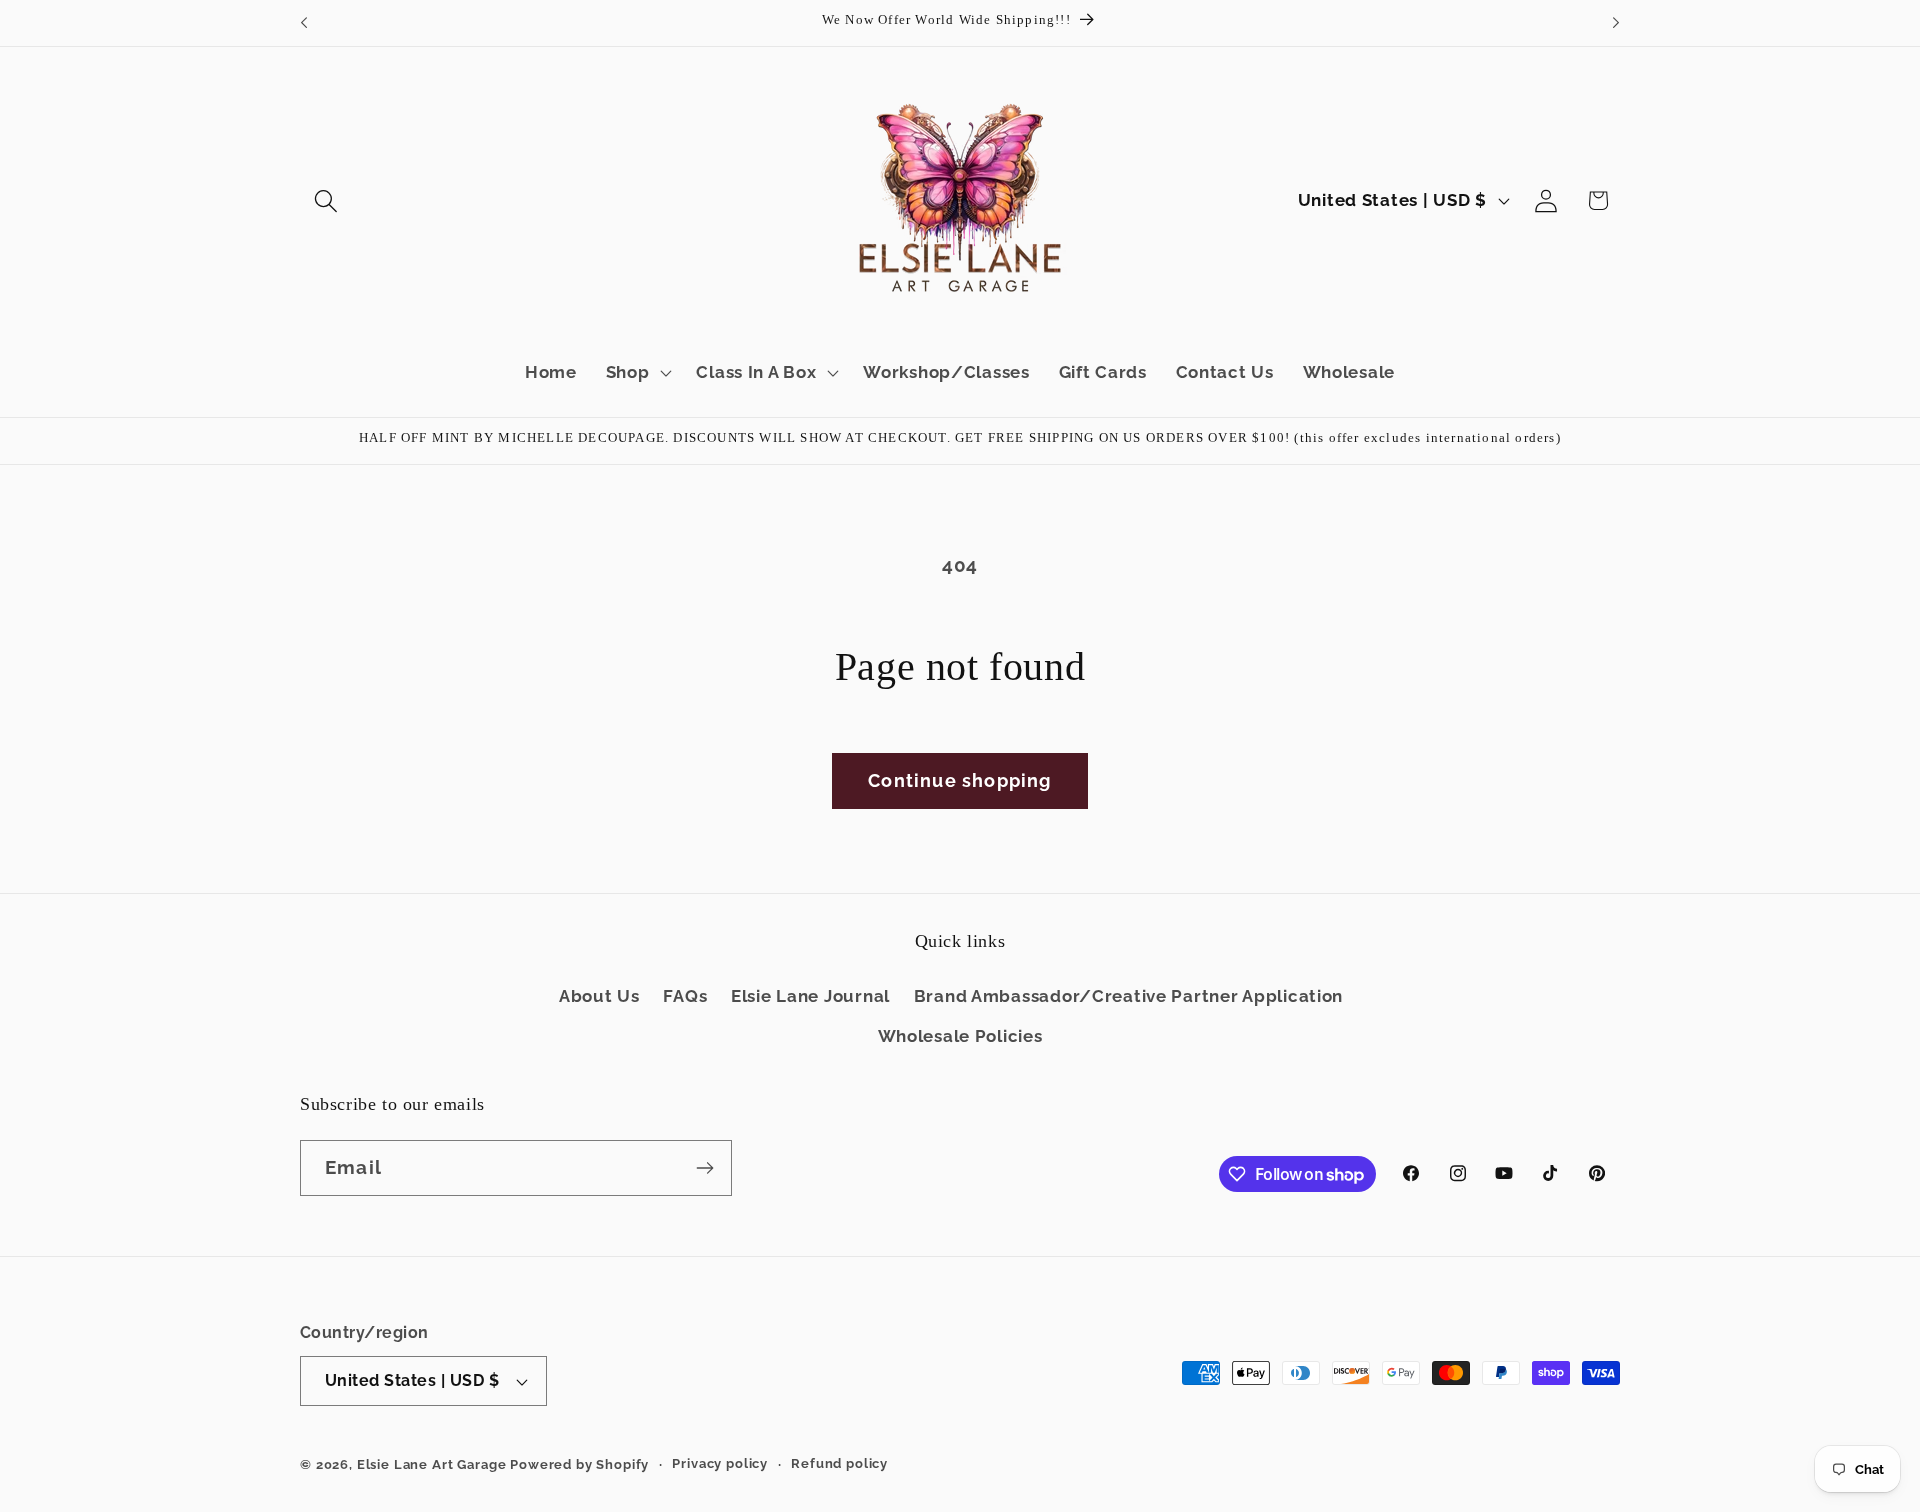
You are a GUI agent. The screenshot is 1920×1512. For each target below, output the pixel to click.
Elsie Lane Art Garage (432, 1464)
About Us (599, 996)
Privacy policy (720, 1463)
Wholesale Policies (960, 1036)
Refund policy (839, 1463)
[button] (326, 200)
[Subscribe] (704, 1168)
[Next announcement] (1616, 23)
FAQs (685, 996)
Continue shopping (959, 780)
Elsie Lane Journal (810, 996)
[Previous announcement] (304, 23)
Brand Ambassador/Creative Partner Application (1128, 996)
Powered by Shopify (579, 1464)
